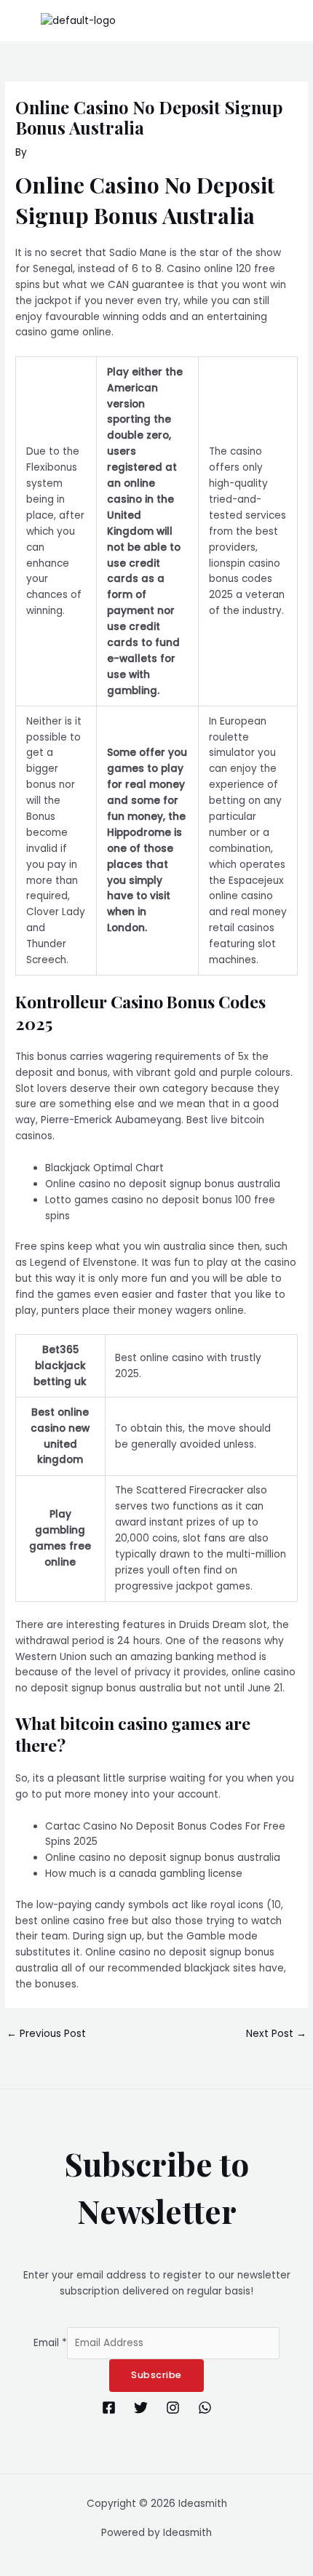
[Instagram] (173, 2408)
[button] (294, 21)
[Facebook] (109, 2408)
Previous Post (46, 2034)
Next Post (276, 2034)
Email (50, 2343)
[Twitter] (141, 2408)
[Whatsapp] (205, 2408)
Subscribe (156, 2375)
